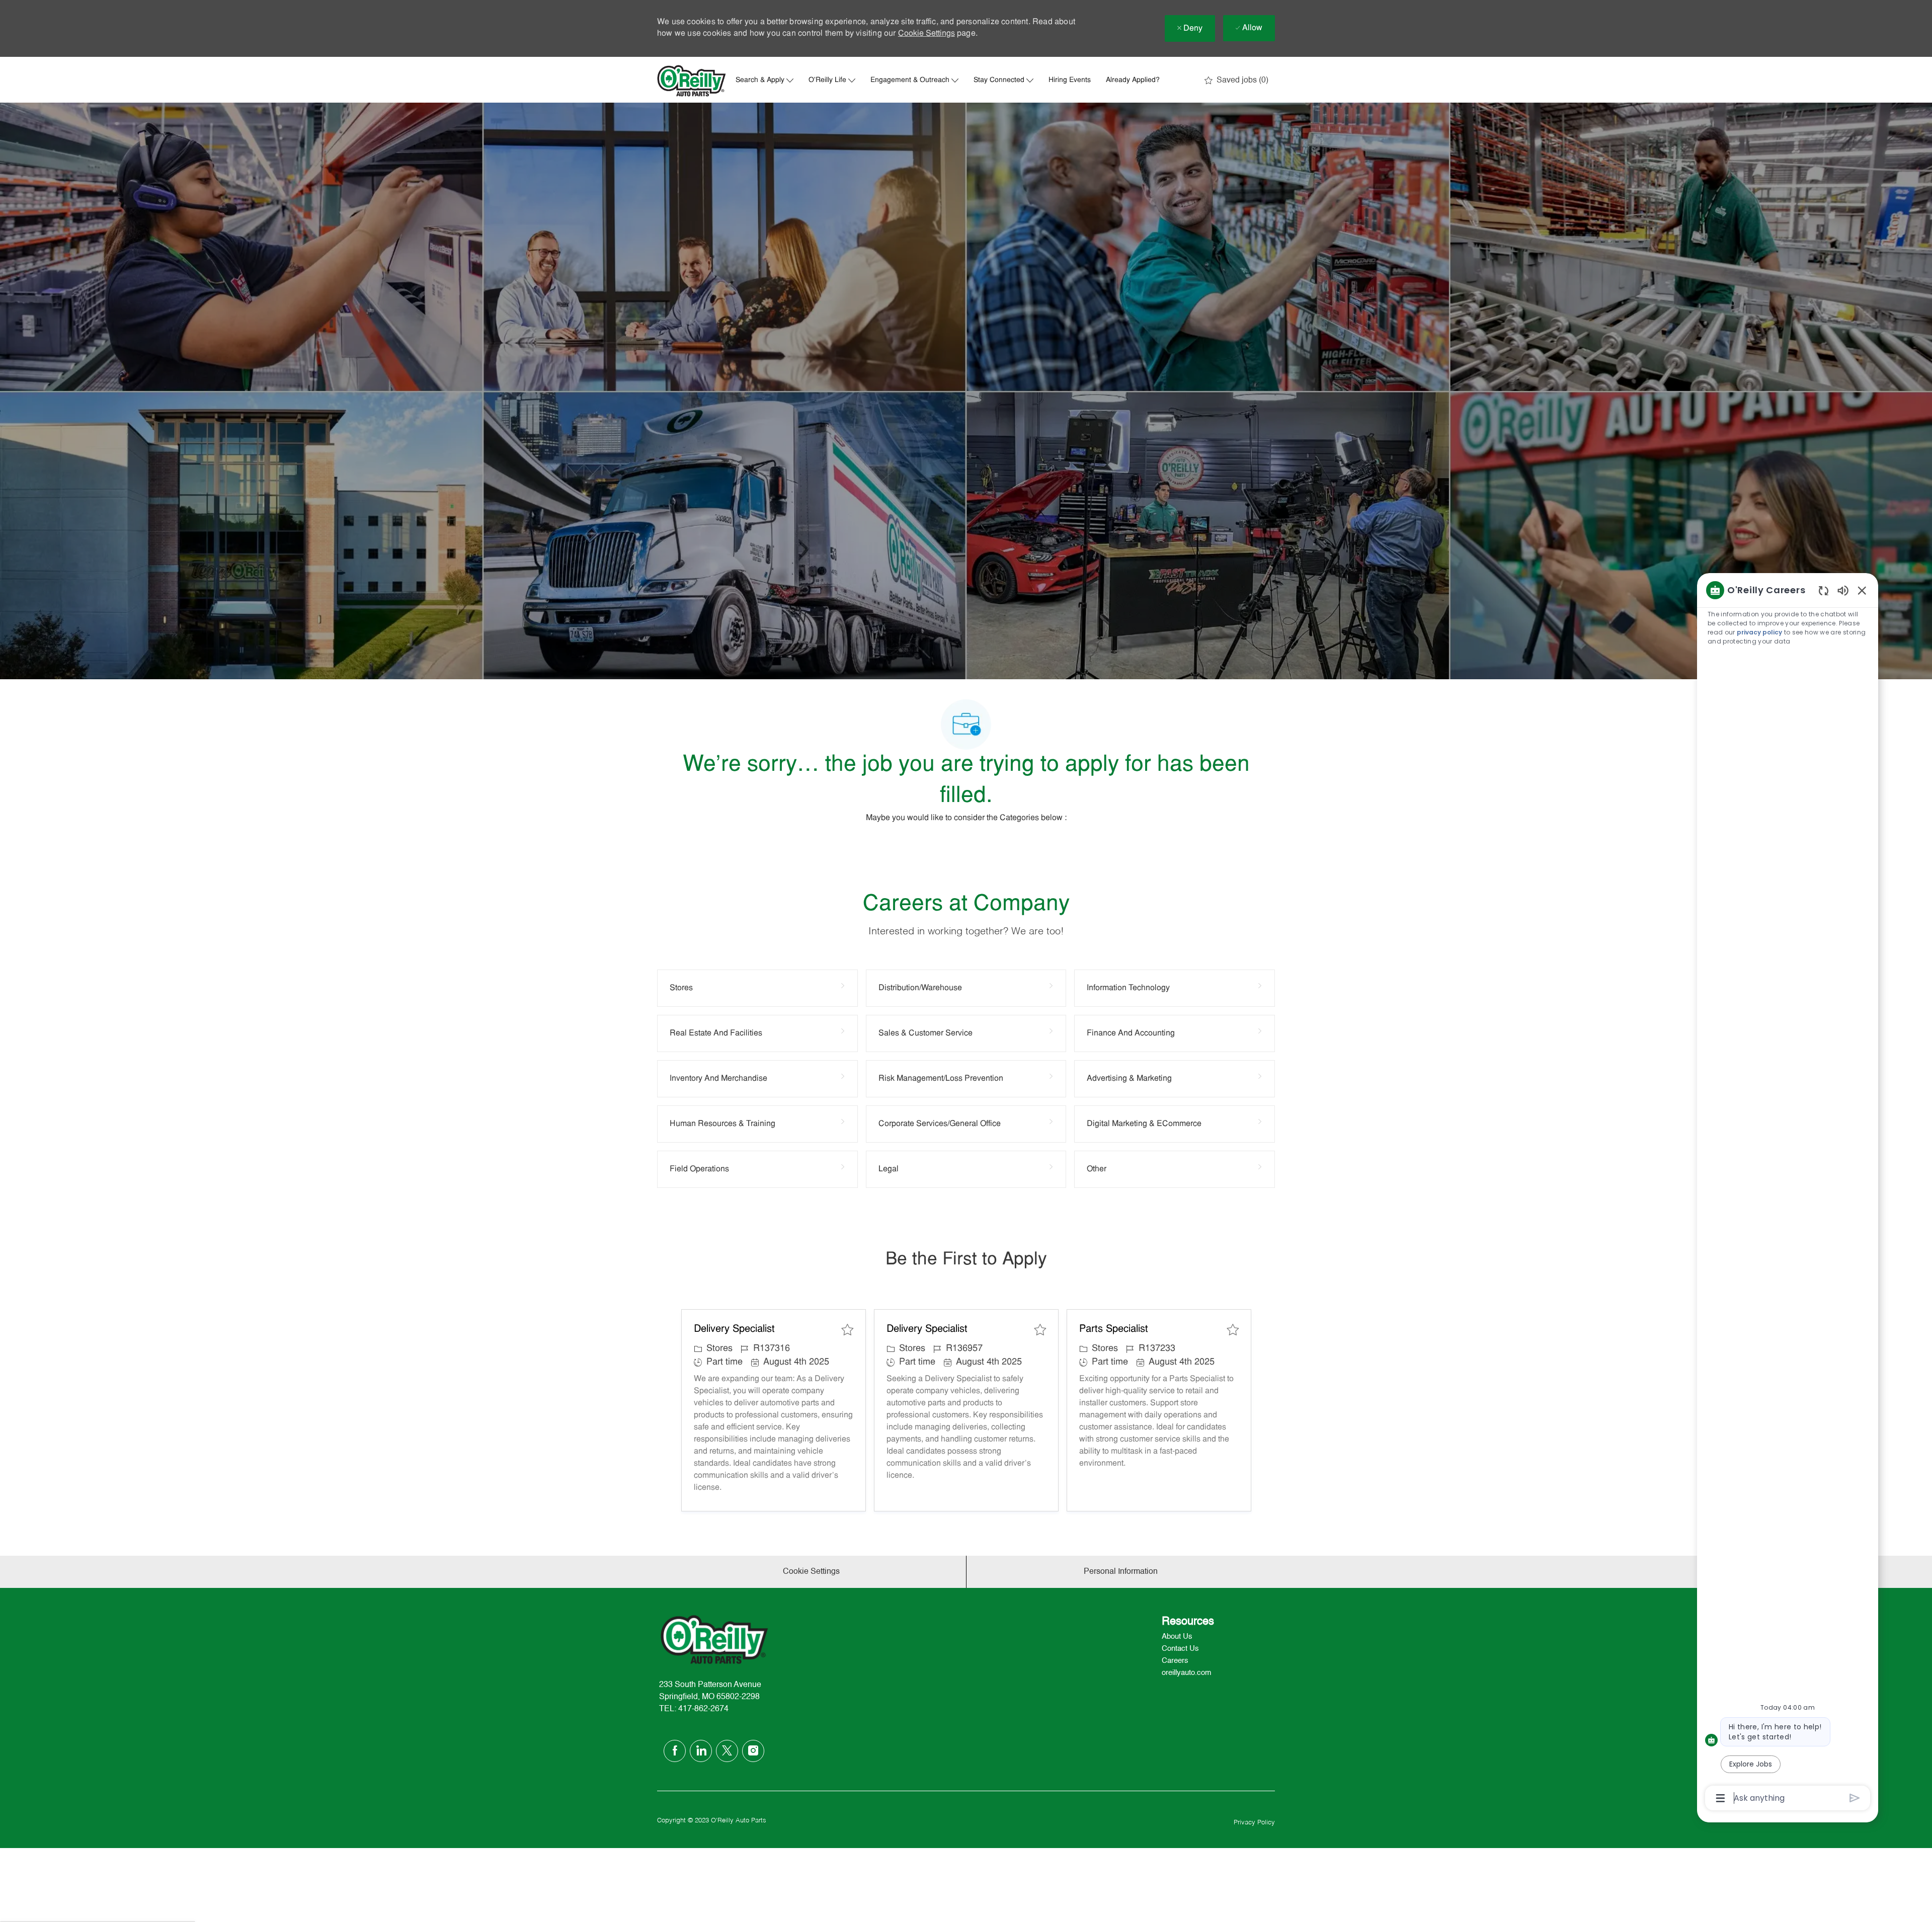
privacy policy (1759, 632)
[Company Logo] (692, 81)
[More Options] (1720, 1798)
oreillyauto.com (1187, 1673)
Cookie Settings (927, 34)
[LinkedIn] (701, 1751)
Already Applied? (1133, 81)
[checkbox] (847, 1330)
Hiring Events (1070, 81)
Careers (1175, 1661)
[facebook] (675, 1751)
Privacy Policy (1254, 1823)
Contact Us (1180, 1649)
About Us (1177, 1636)
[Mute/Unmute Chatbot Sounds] (1843, 590)
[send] (1855, 1798)
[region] (1788, 1193)
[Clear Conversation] (1824, 590)
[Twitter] (727, 1751)
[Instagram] (753, 1751)
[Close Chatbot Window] (1862, 590)
